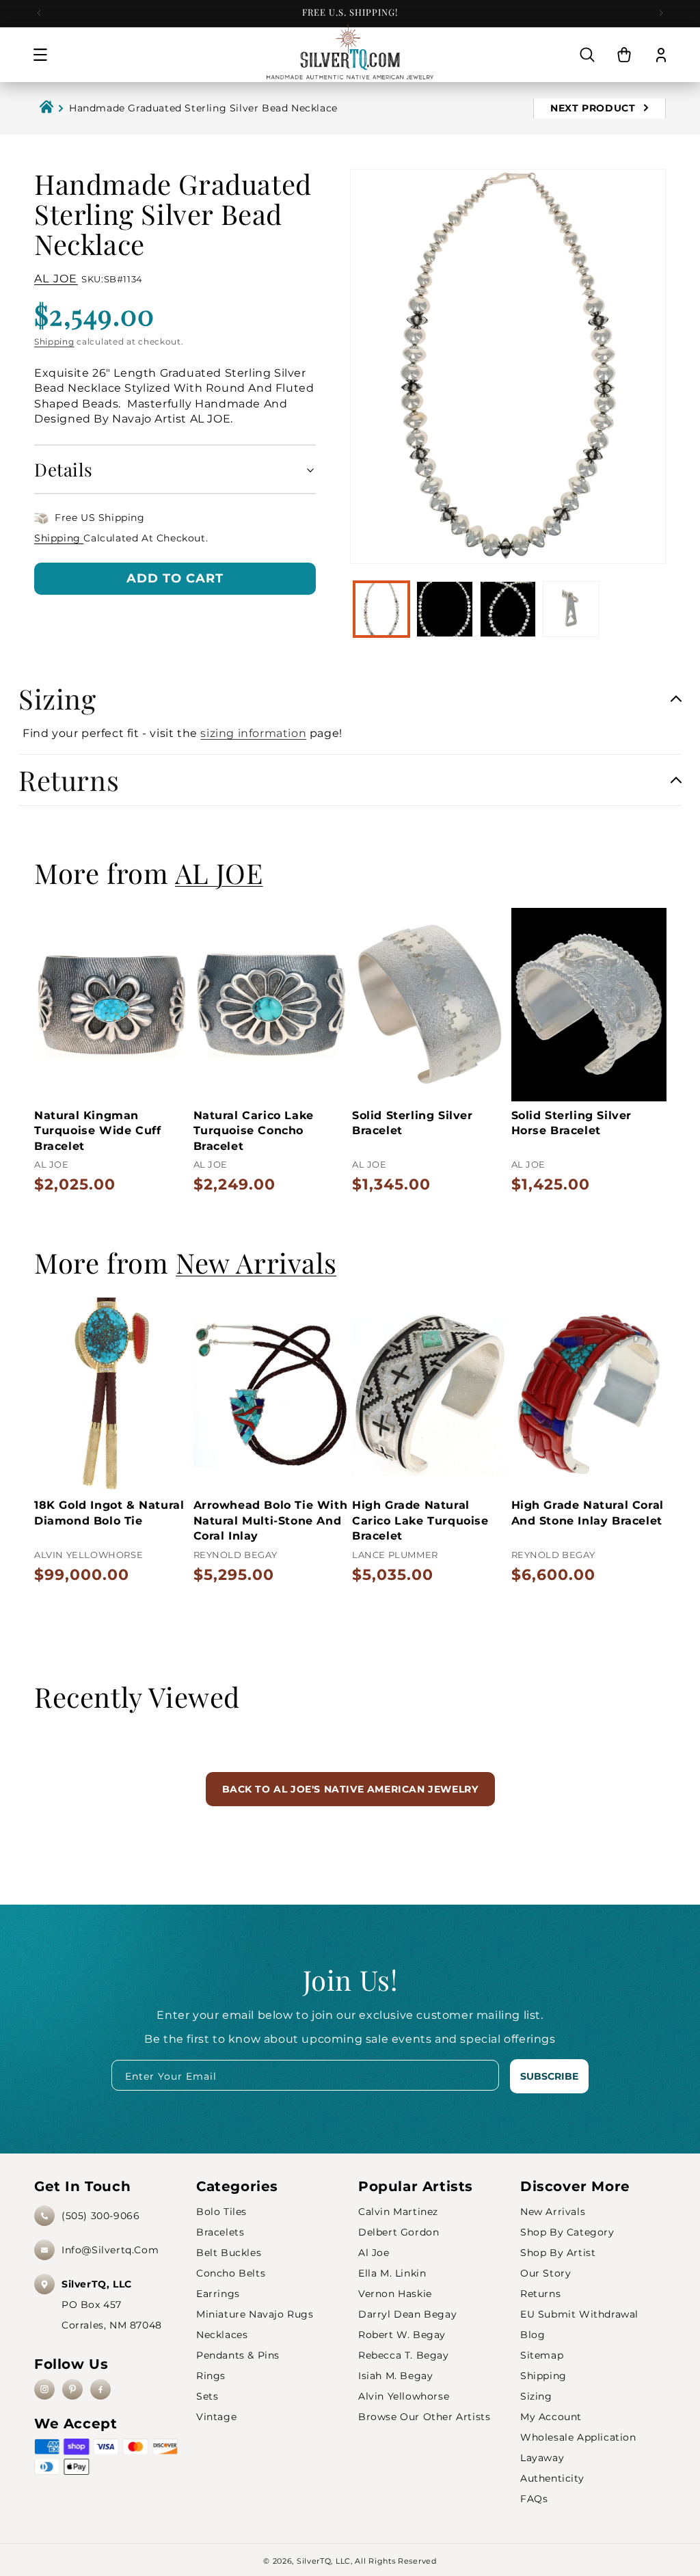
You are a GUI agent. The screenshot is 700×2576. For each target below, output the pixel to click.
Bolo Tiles (221, 2212)
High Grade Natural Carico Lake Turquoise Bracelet (420, 1520)
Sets (207, 2396)
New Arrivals (553, 2212)
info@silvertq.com (110, 2250)
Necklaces (222, 2335)
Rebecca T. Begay (404, 2355)
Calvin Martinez (398, 2212)
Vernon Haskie (395, 2294)
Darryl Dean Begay (407, 2314)
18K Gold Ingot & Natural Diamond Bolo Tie (109, 1513)
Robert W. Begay (402, 2335)
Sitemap (542, 2355)
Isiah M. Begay (395, 2376)
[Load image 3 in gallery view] (508, 609)
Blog (533, 2335)
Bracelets (220, 2232)
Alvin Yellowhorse (404, 2396)
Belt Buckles (229, 2253)
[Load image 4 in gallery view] (571, 609)
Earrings (218, 2294)
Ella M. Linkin (392, 2273)
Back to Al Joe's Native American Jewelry (350, 1789)
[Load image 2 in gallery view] (444, 609)
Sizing (536, 2396)
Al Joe (374, 2253)
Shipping (54, 341)
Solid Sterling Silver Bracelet (413, 1123)
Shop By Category (567, 2232)
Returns (540, 2294)
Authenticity (552, 2478)
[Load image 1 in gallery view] (381, 609)
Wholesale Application (578, 2437)
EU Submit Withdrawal (579, 2314)
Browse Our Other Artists (424, 2417)
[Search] (587, 55)
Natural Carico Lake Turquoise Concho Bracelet (254, 1131)
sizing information (253, 733)
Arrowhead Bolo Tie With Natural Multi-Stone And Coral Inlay (271, 1520)
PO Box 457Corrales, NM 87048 (112, 2305)
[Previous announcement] (39, 13)
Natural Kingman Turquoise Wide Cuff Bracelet (97, 1131)
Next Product (594, 108)
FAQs (534, 2499)
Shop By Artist (558, 2253)
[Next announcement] (661, 13)
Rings (211, 2376)
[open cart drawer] (624, 55)
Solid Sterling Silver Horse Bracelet (572, 1123)
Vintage (216, 2417)
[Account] (661, 55)
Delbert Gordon (399, 2232)
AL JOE (56, 279)
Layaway (542, 2458)
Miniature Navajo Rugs (255, 2314)
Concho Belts (231, 2273)
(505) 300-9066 (100, 2216)
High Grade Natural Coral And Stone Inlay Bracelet (588, 1513)
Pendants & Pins (238, 2355)
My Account (551, 2417)
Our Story (546, 2273)
